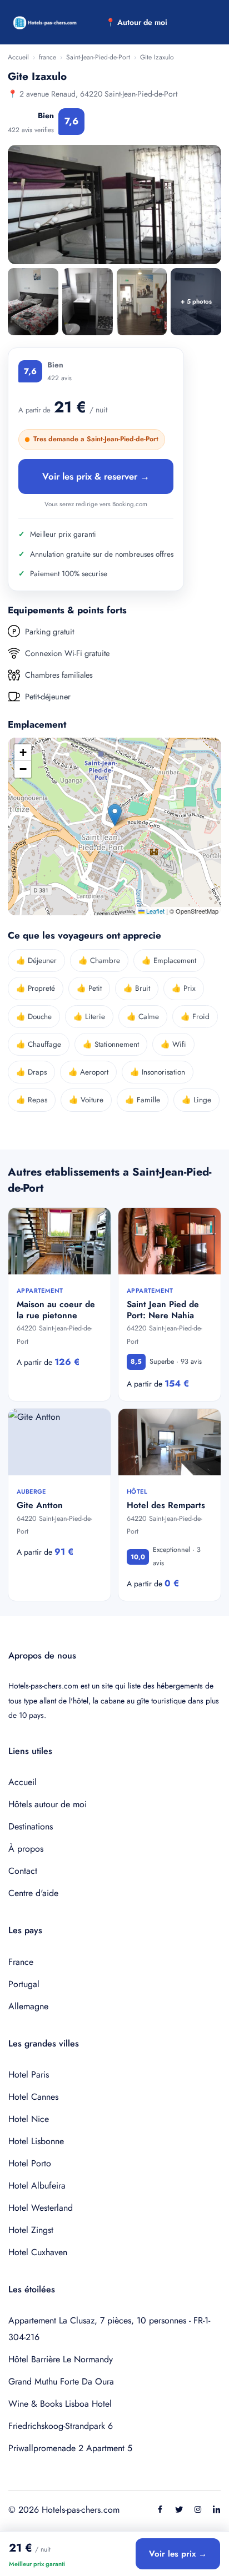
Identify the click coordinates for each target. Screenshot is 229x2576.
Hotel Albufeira (37, 2186)
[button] (115, 815)
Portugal (24, 1984)
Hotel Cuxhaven (38, 2252)
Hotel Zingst (31, 2230)
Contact (23, 1871)
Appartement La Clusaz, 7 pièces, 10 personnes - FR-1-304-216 (109, 2329)
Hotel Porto (30, 2163)
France (21, 1962)
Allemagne (28, 2006)
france (48, 57)
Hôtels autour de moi (48, 1804)
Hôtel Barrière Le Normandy (61, 2359)
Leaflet (155, 911)
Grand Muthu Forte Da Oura (61, 2381)
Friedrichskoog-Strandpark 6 (61, 2426)
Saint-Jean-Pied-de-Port (98, 57)
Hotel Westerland (41, 2208)
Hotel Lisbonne (36, 2141)
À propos (26, 1849)
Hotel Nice (29, 2119)
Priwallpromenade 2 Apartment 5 (70, 2448)
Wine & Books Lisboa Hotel (60, 2404)
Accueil (18, 57)
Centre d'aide (33, 1893)
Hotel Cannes (33, 2097)
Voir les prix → (178, 2554)
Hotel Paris (29, 2075)
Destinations (31, 1826)
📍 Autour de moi (136, 22)
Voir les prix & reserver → (96, 476)
